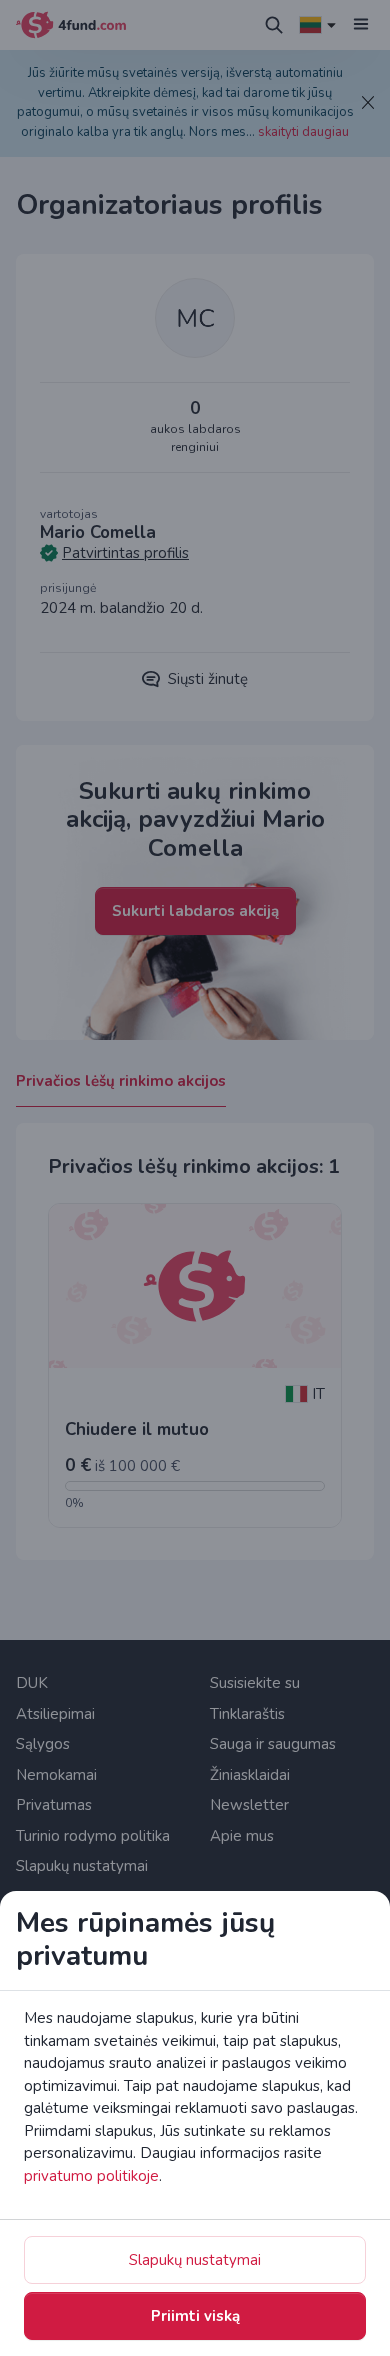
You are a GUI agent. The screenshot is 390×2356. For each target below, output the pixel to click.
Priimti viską (195, 2316)
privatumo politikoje (91, 2176)
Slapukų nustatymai (195, 2260)
